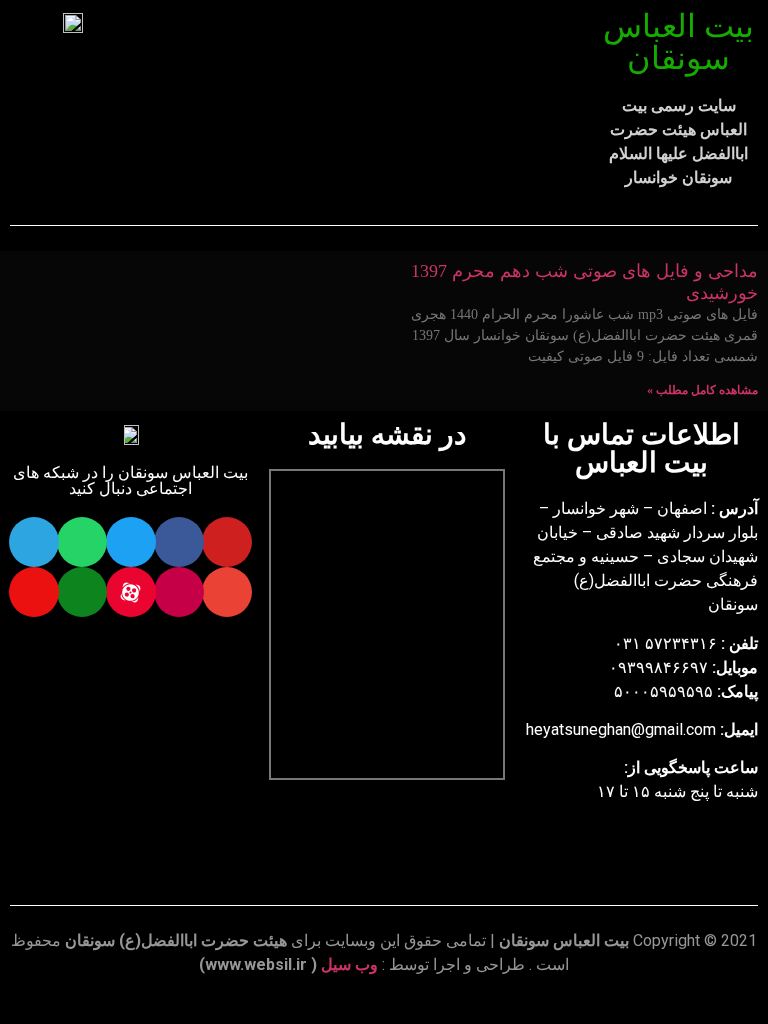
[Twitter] (131, 542)
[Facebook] (179, 542)
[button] (366, 61)
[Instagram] (179, 592)
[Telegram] (34, 542)
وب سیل (349, 964)
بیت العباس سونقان (678, 42)
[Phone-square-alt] (82, 592)
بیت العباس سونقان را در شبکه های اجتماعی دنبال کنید (130, 480)
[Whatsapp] (82, 542)
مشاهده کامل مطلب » (702, 390)
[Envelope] (227, 592)
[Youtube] (227, 542)
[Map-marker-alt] (34, 592)
